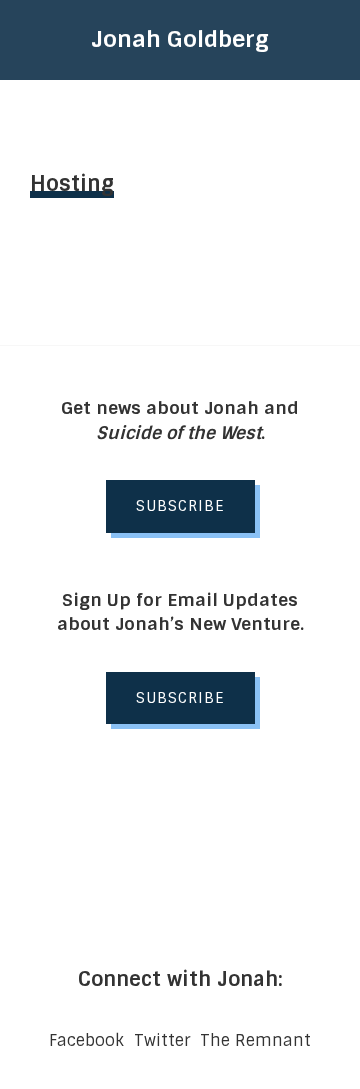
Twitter (162, 1040)
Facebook (86, 1040)
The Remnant (255, 1040)
